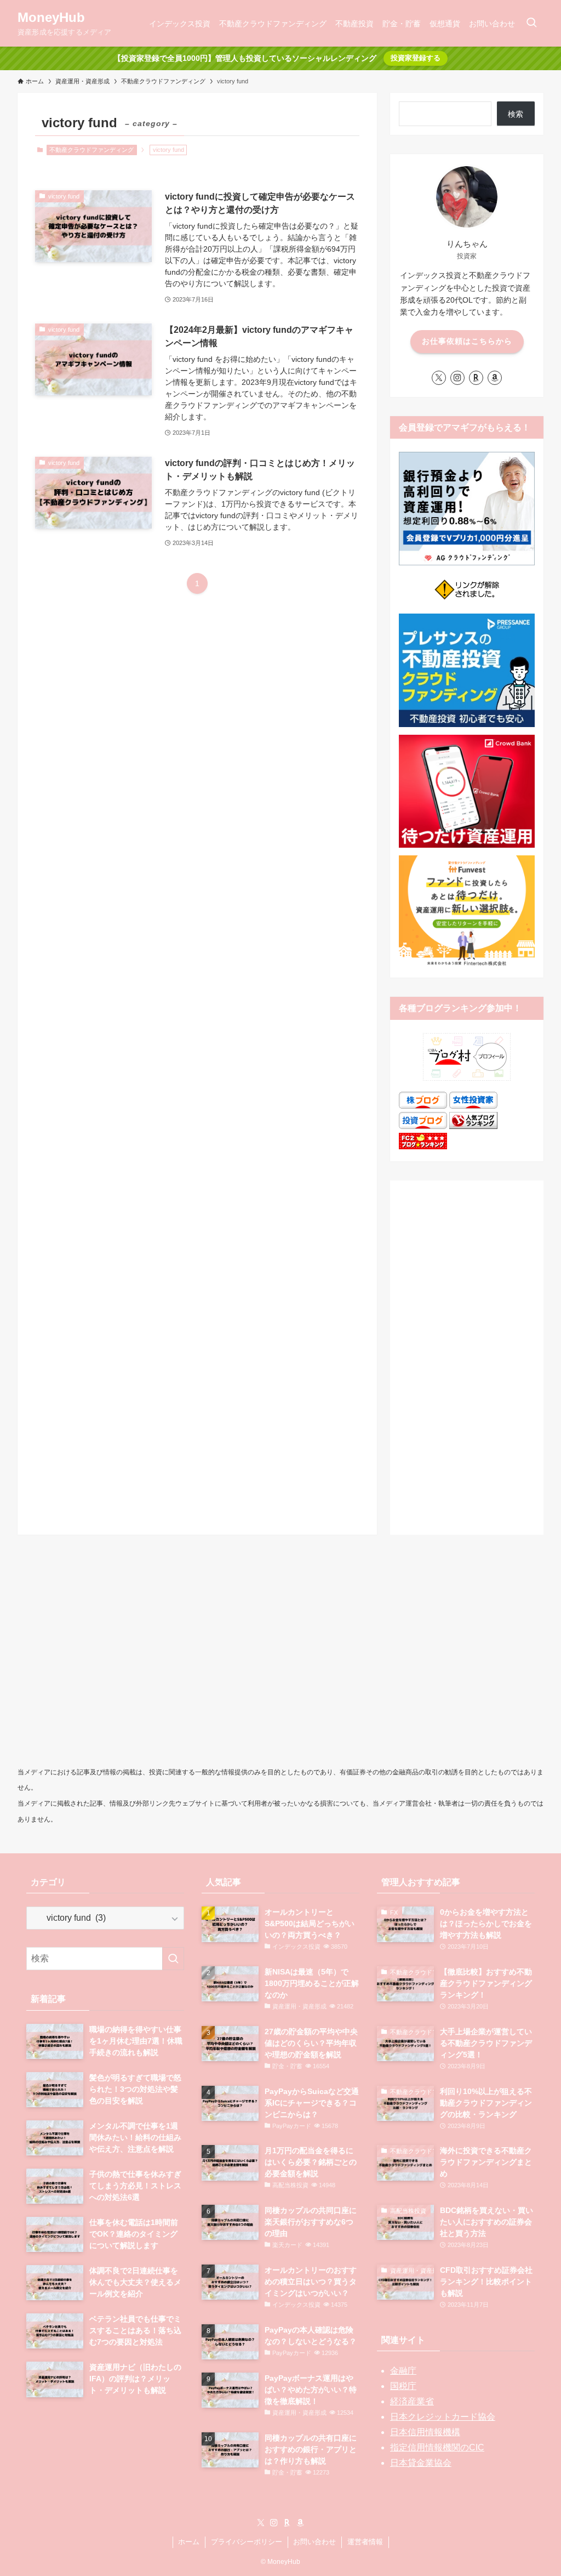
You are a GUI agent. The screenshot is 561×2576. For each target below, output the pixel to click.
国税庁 (403, 2386)
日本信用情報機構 (425, 2432)
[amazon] (495, 378)
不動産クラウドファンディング (91, 150)
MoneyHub (51, 18)
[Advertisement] (467, 1354)
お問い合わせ (314, 2542)
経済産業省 (412, 2401)
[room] (476, 378)
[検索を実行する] (173, 1959)
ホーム (189, 2542)
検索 (516, 114)
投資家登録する (416, 58)
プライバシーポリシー (247, 2542)
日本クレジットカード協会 (443, 2417)
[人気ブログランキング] (473, 1126)
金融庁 (403, 2371)
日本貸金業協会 (421, 2463)
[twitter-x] (439, 378)
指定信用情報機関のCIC (437, 2447)
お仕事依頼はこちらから (467, 341)
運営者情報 (365, 2542)
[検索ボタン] (531, 23)
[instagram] (457, 378)
